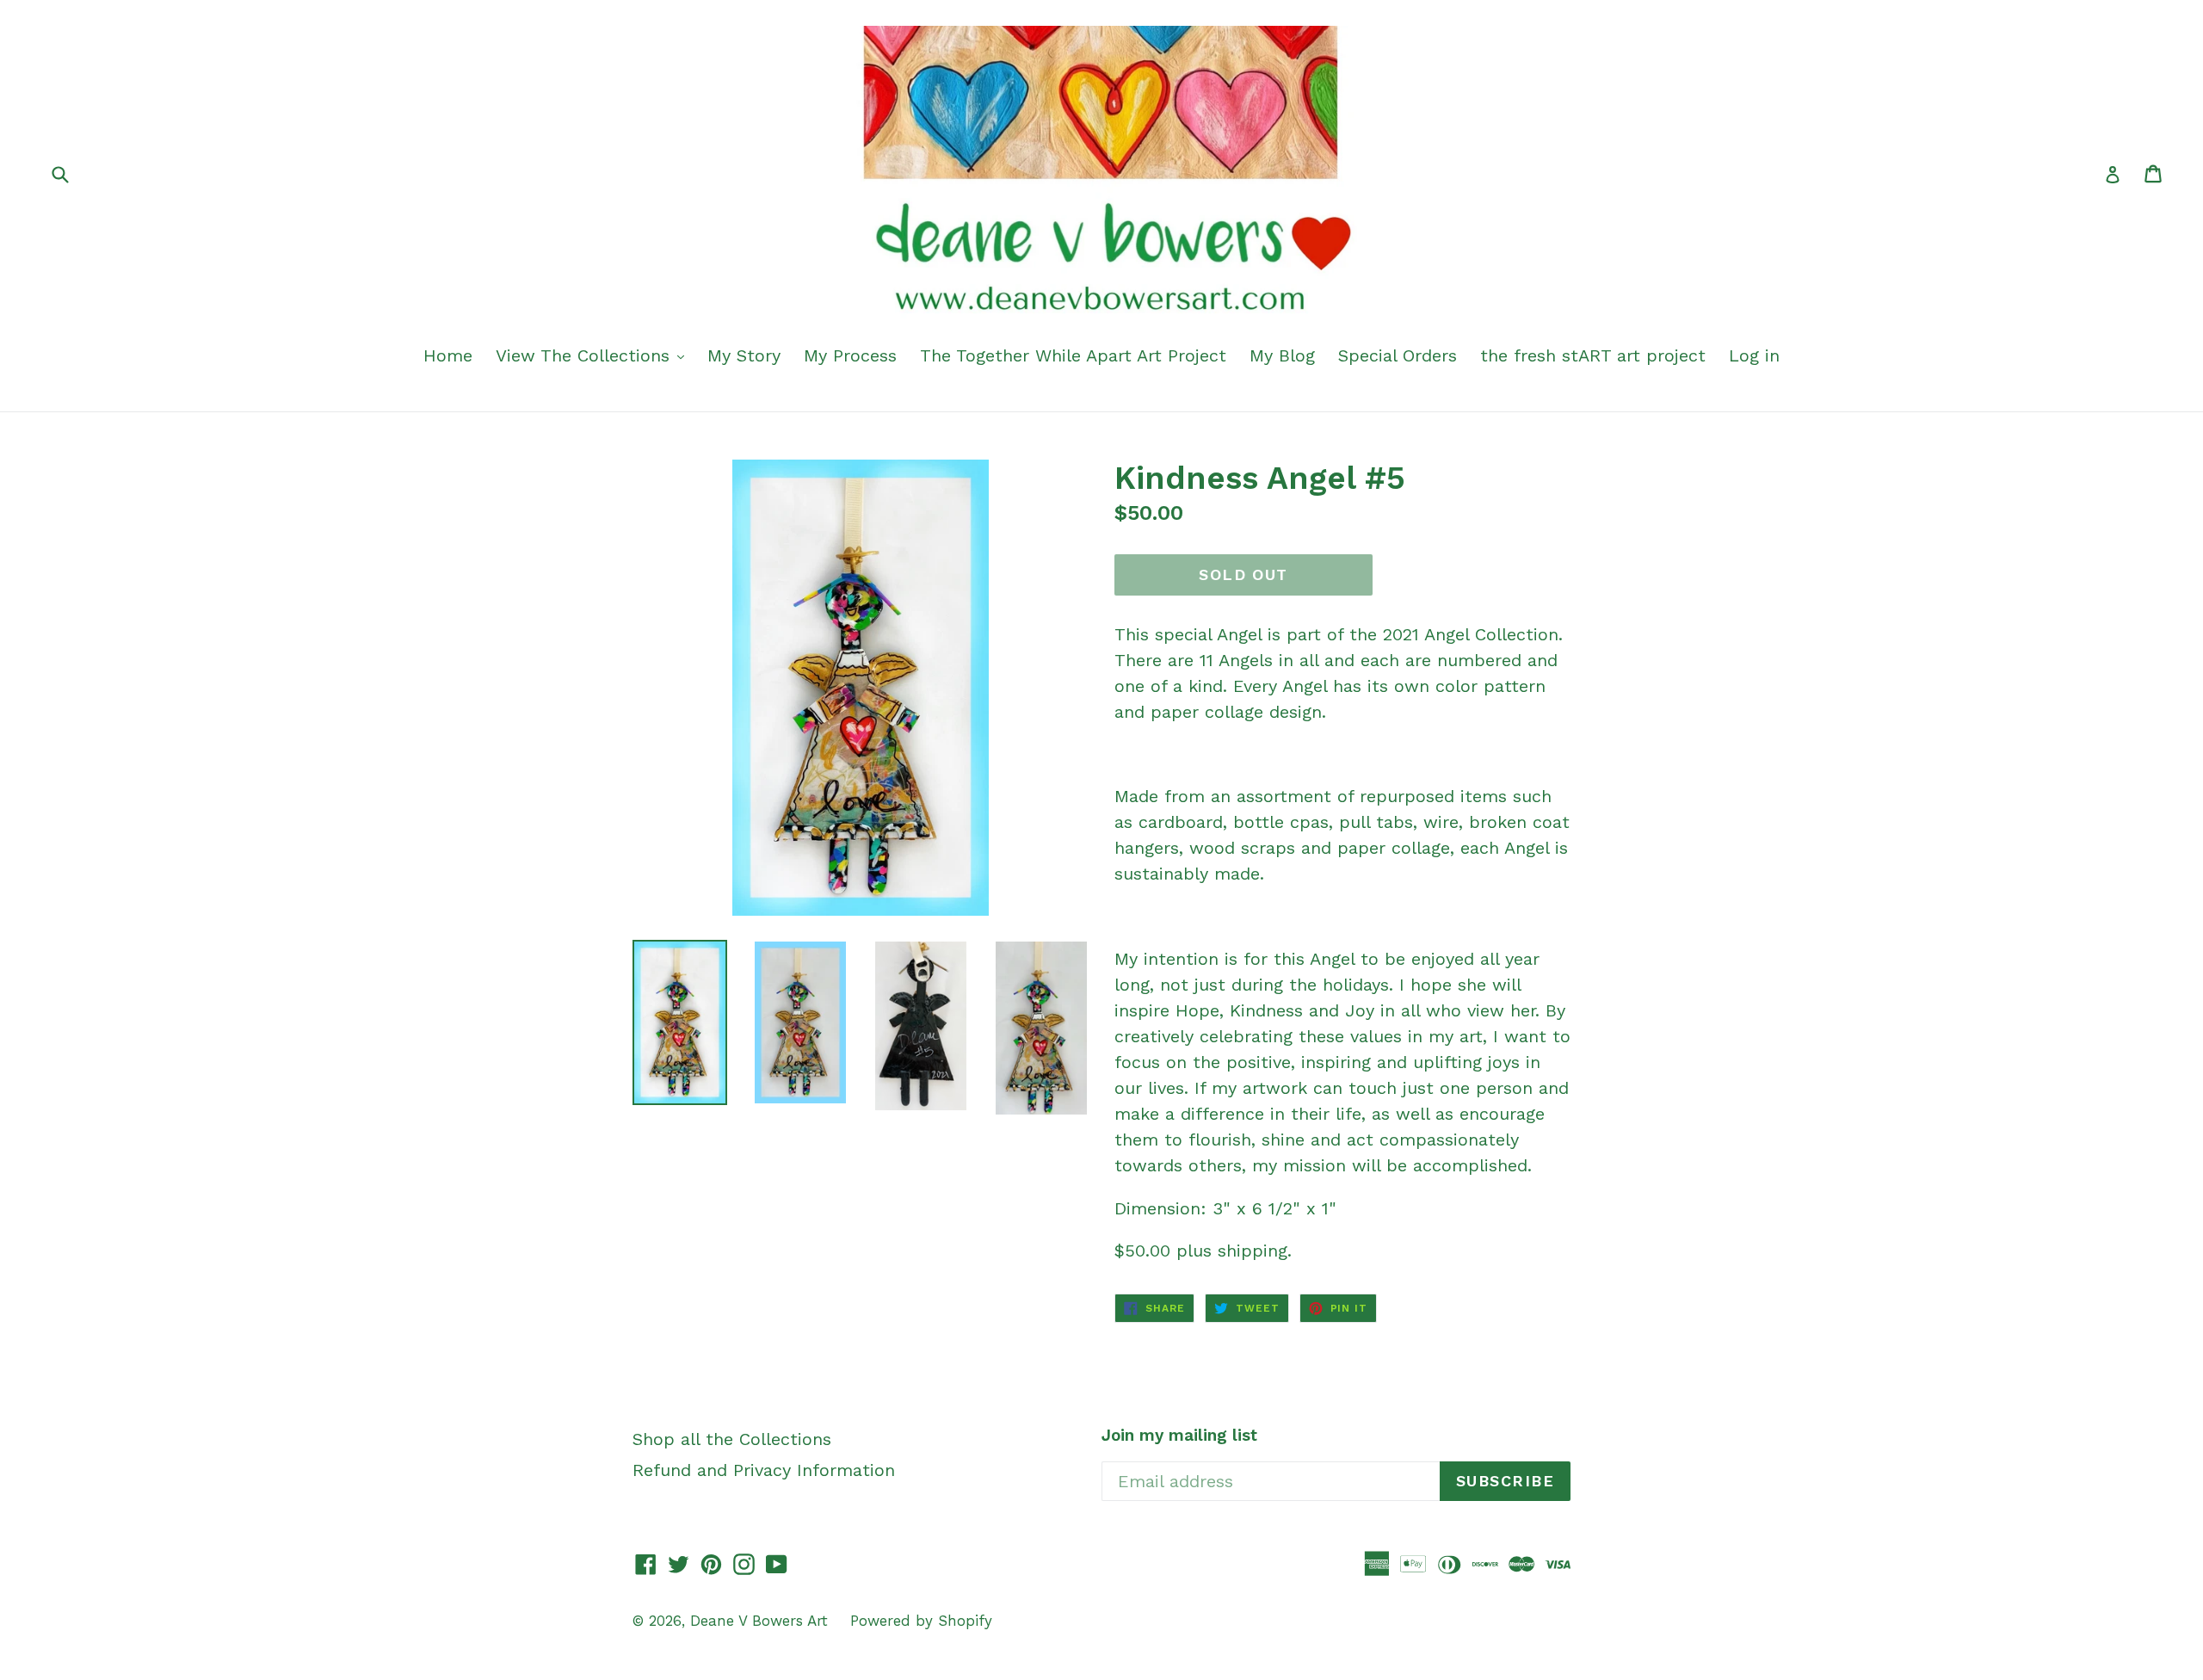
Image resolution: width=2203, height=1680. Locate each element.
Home (448, 355)
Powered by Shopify (921, 1621)
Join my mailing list (1179, 1436)
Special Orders (1398, 355)
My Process (850, 355)
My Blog (1282, 355)
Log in (1754, 355)
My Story (744, 355)
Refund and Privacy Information (764, 1470)
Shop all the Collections (732, 1439)
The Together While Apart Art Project (1073, 355)
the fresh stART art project (1593, 355)
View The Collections (586, 355)
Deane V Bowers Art (762, 1621)
